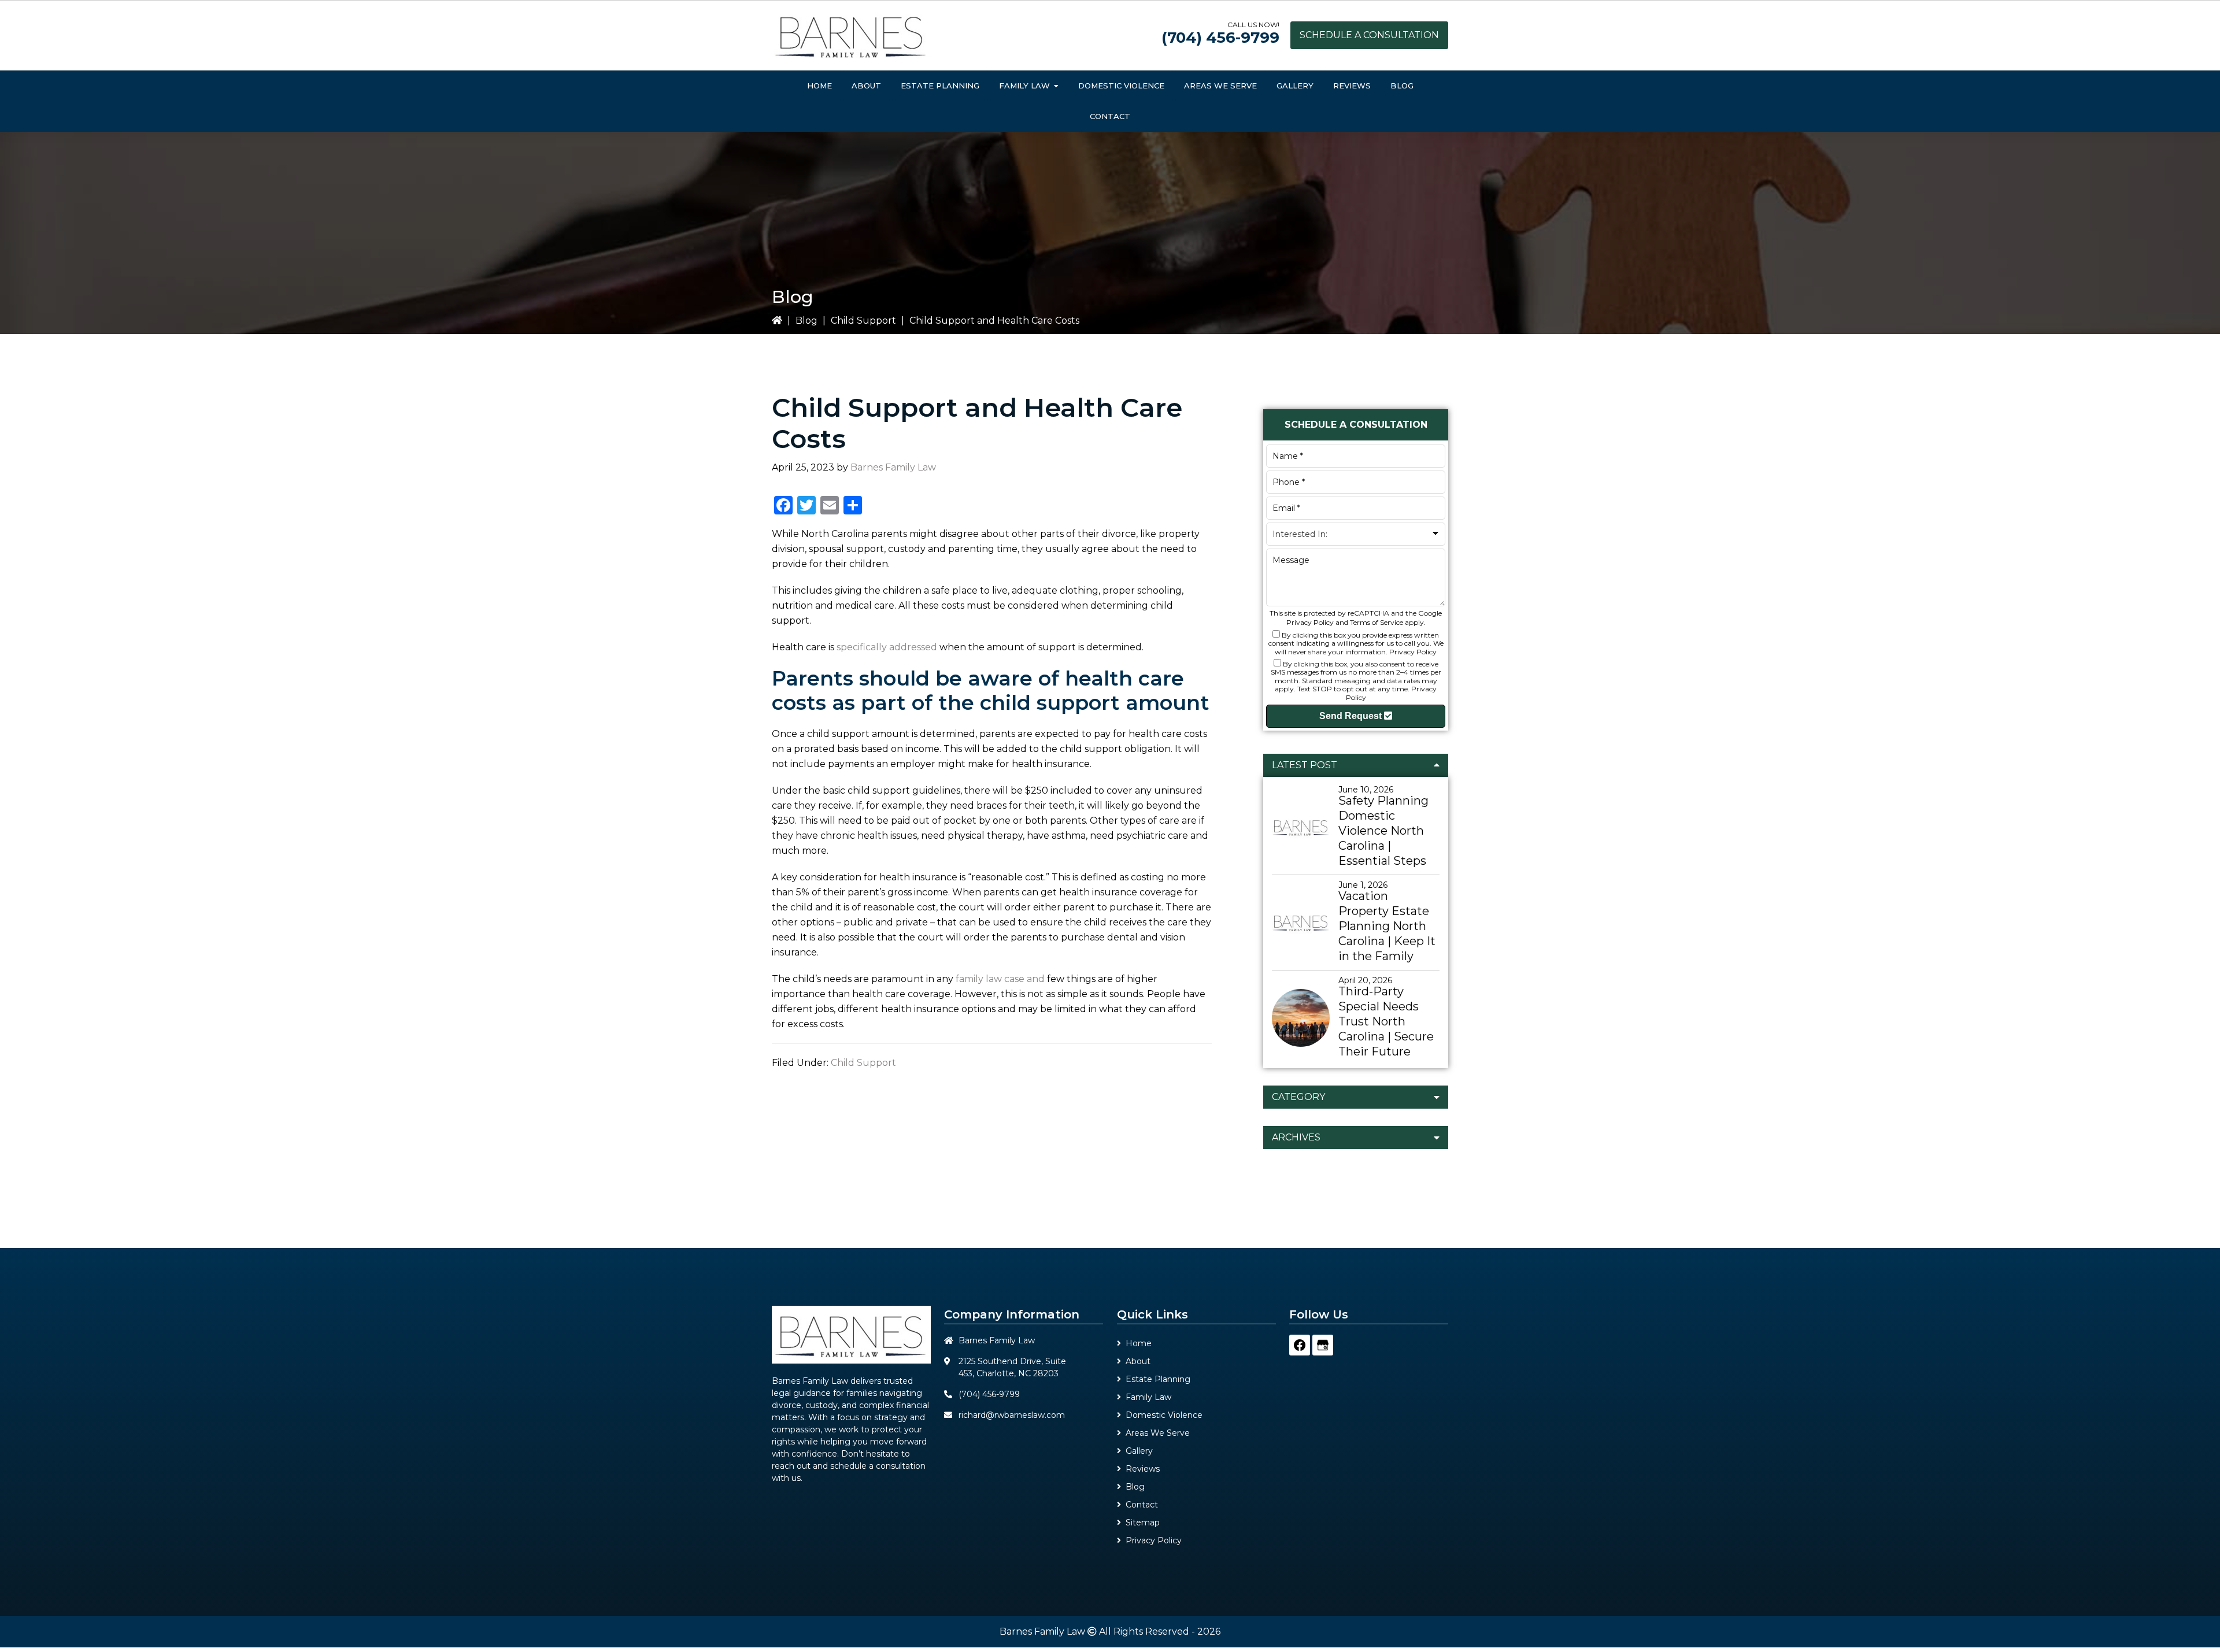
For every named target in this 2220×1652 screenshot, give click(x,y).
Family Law (1148, 1397)
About (1138, 1361)
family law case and (1000, 979)
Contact (1142, 1505)
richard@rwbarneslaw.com (1012, 1415)
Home (1139, 1343)
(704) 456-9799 (1220, 38)
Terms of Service (1377, 622)
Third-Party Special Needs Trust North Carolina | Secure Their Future (1386, 1021)
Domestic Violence (1164, 1415)
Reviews (1143, 1469)
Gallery (1139, 1451)
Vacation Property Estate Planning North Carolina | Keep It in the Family (1387, 926)
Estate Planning (1158, 1379)
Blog (806, 321)
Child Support (863, 321)
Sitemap (1143, 1523)
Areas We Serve (1158, 1433)
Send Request (1352, 716)
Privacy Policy (1310, 622)
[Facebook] (1300, 1345)
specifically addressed (887, 647)
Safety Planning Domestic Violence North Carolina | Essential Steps (1383, 831)
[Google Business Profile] (1323, 1345)
